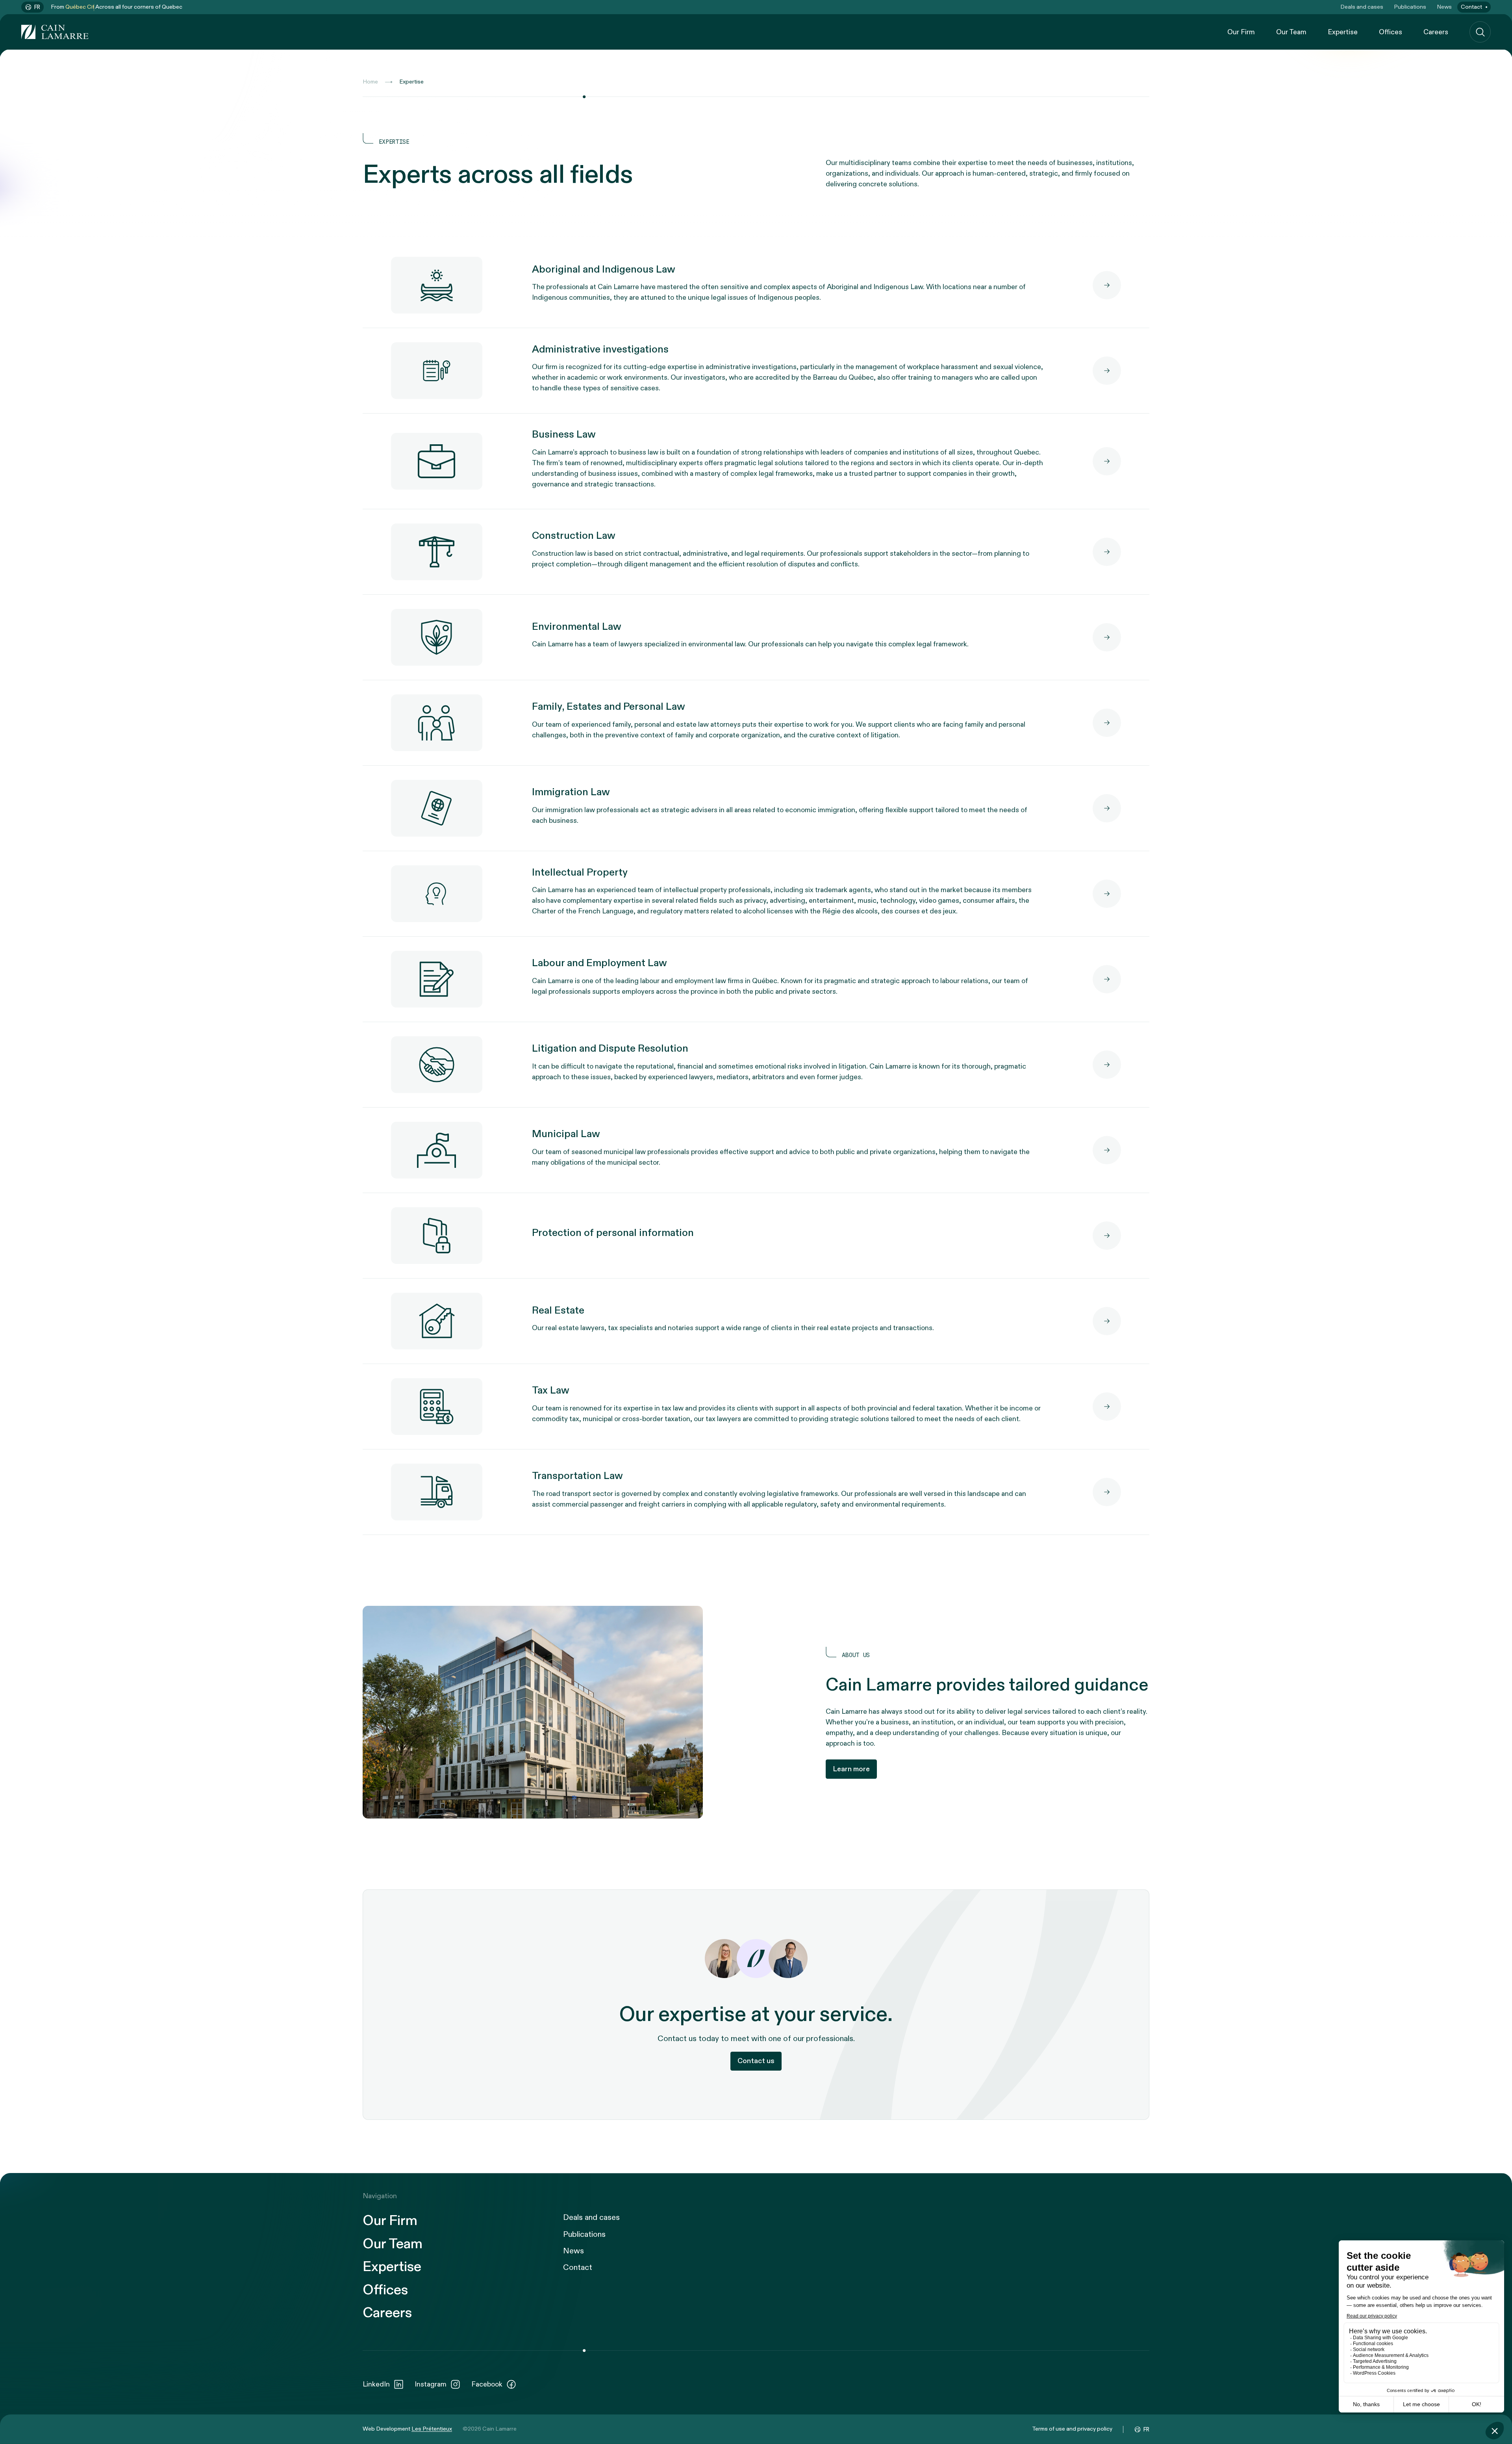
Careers (1436, 32)
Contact (1471, 7)
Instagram (431, 2384)
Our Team (1291, 32)
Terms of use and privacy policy (1072, 2429)
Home (370, 82)
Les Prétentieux (432, 2429)
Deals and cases (1362, 7)
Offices (1391, 32)
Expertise (1343, 32)
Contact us (756, 2061)
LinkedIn (376, 2384)
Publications (1410, 7)
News (1444, 7)
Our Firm (1241, 32)
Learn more (851, 1769)
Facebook (487, 2384)
